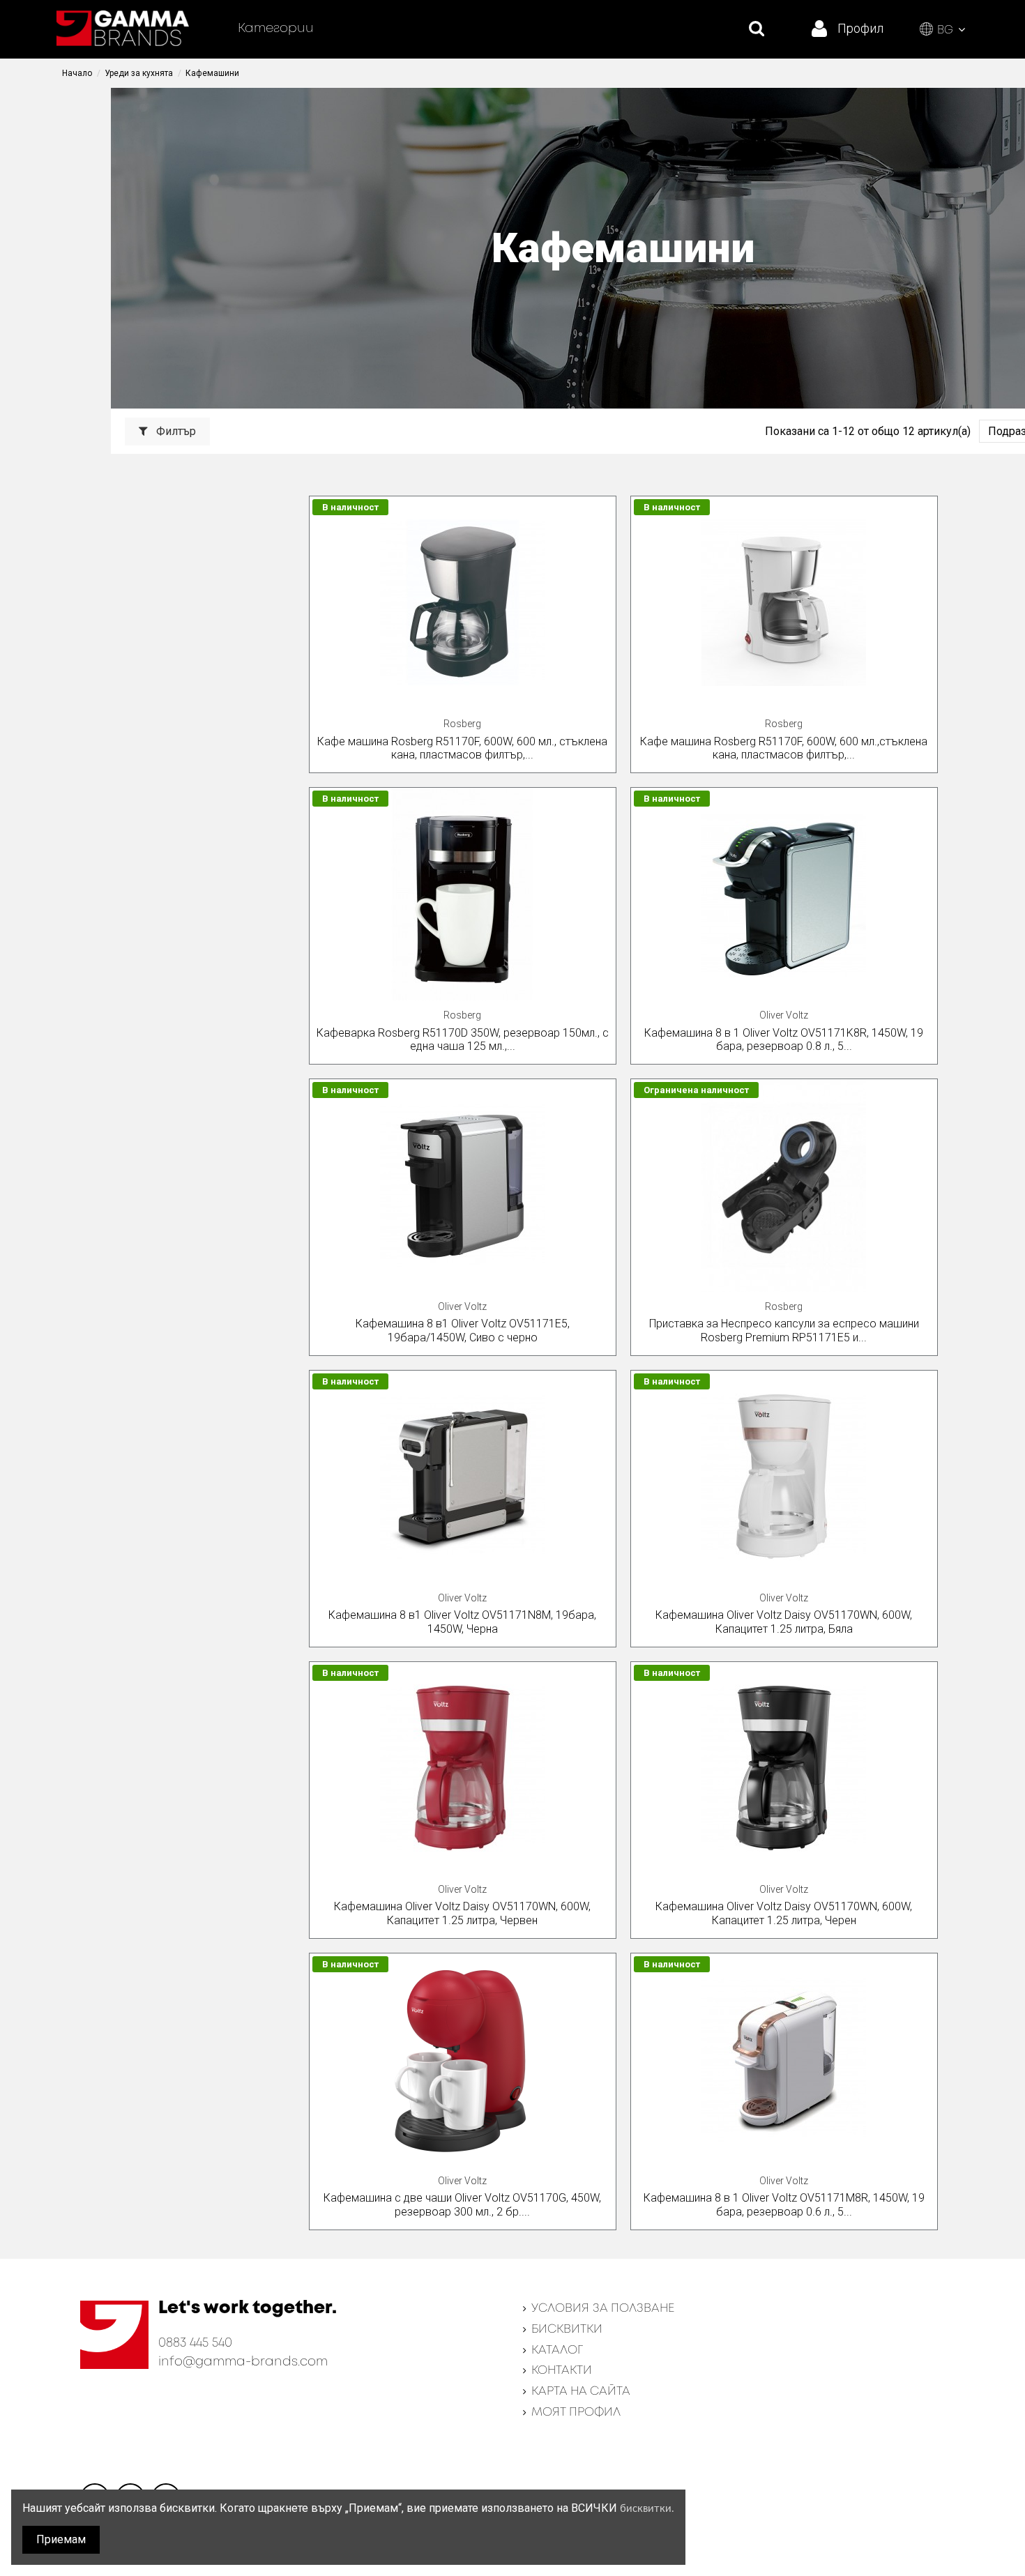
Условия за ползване (603, 2309)
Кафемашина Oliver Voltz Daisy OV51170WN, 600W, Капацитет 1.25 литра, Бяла (784, 1622)
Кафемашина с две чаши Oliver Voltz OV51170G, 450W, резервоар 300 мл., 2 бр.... (462, 2204)
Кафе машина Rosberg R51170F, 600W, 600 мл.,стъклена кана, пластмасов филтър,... (784, 748)
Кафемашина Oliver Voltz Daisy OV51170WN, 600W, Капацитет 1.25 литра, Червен (462, 1913)
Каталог (557, 2350)
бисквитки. (647, 2509)
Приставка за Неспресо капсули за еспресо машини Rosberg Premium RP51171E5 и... (784, 1330)
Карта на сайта (581, 2392)
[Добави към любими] (605, 519)
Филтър (175, 431)
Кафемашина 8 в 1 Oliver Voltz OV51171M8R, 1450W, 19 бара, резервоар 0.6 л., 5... (784, 2204)
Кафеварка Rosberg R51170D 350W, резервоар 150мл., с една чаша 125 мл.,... (463, 1039)
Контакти (562, 2371)
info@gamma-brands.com (243, 2362)
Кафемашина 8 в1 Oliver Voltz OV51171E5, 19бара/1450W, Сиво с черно (463, 1330)
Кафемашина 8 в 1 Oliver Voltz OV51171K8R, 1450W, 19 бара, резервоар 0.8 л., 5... (784, 1039)
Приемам (61, 2539)
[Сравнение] (605, 545)
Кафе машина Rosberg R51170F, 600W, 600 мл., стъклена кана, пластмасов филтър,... (462, 748)
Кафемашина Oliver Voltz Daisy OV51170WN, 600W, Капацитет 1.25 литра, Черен (784, 1913)
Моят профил (576, 2413)
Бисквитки (567, 2330)
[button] (276, 29)
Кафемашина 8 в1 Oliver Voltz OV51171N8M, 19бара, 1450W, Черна (462, 1622)
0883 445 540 (195, 2343)
